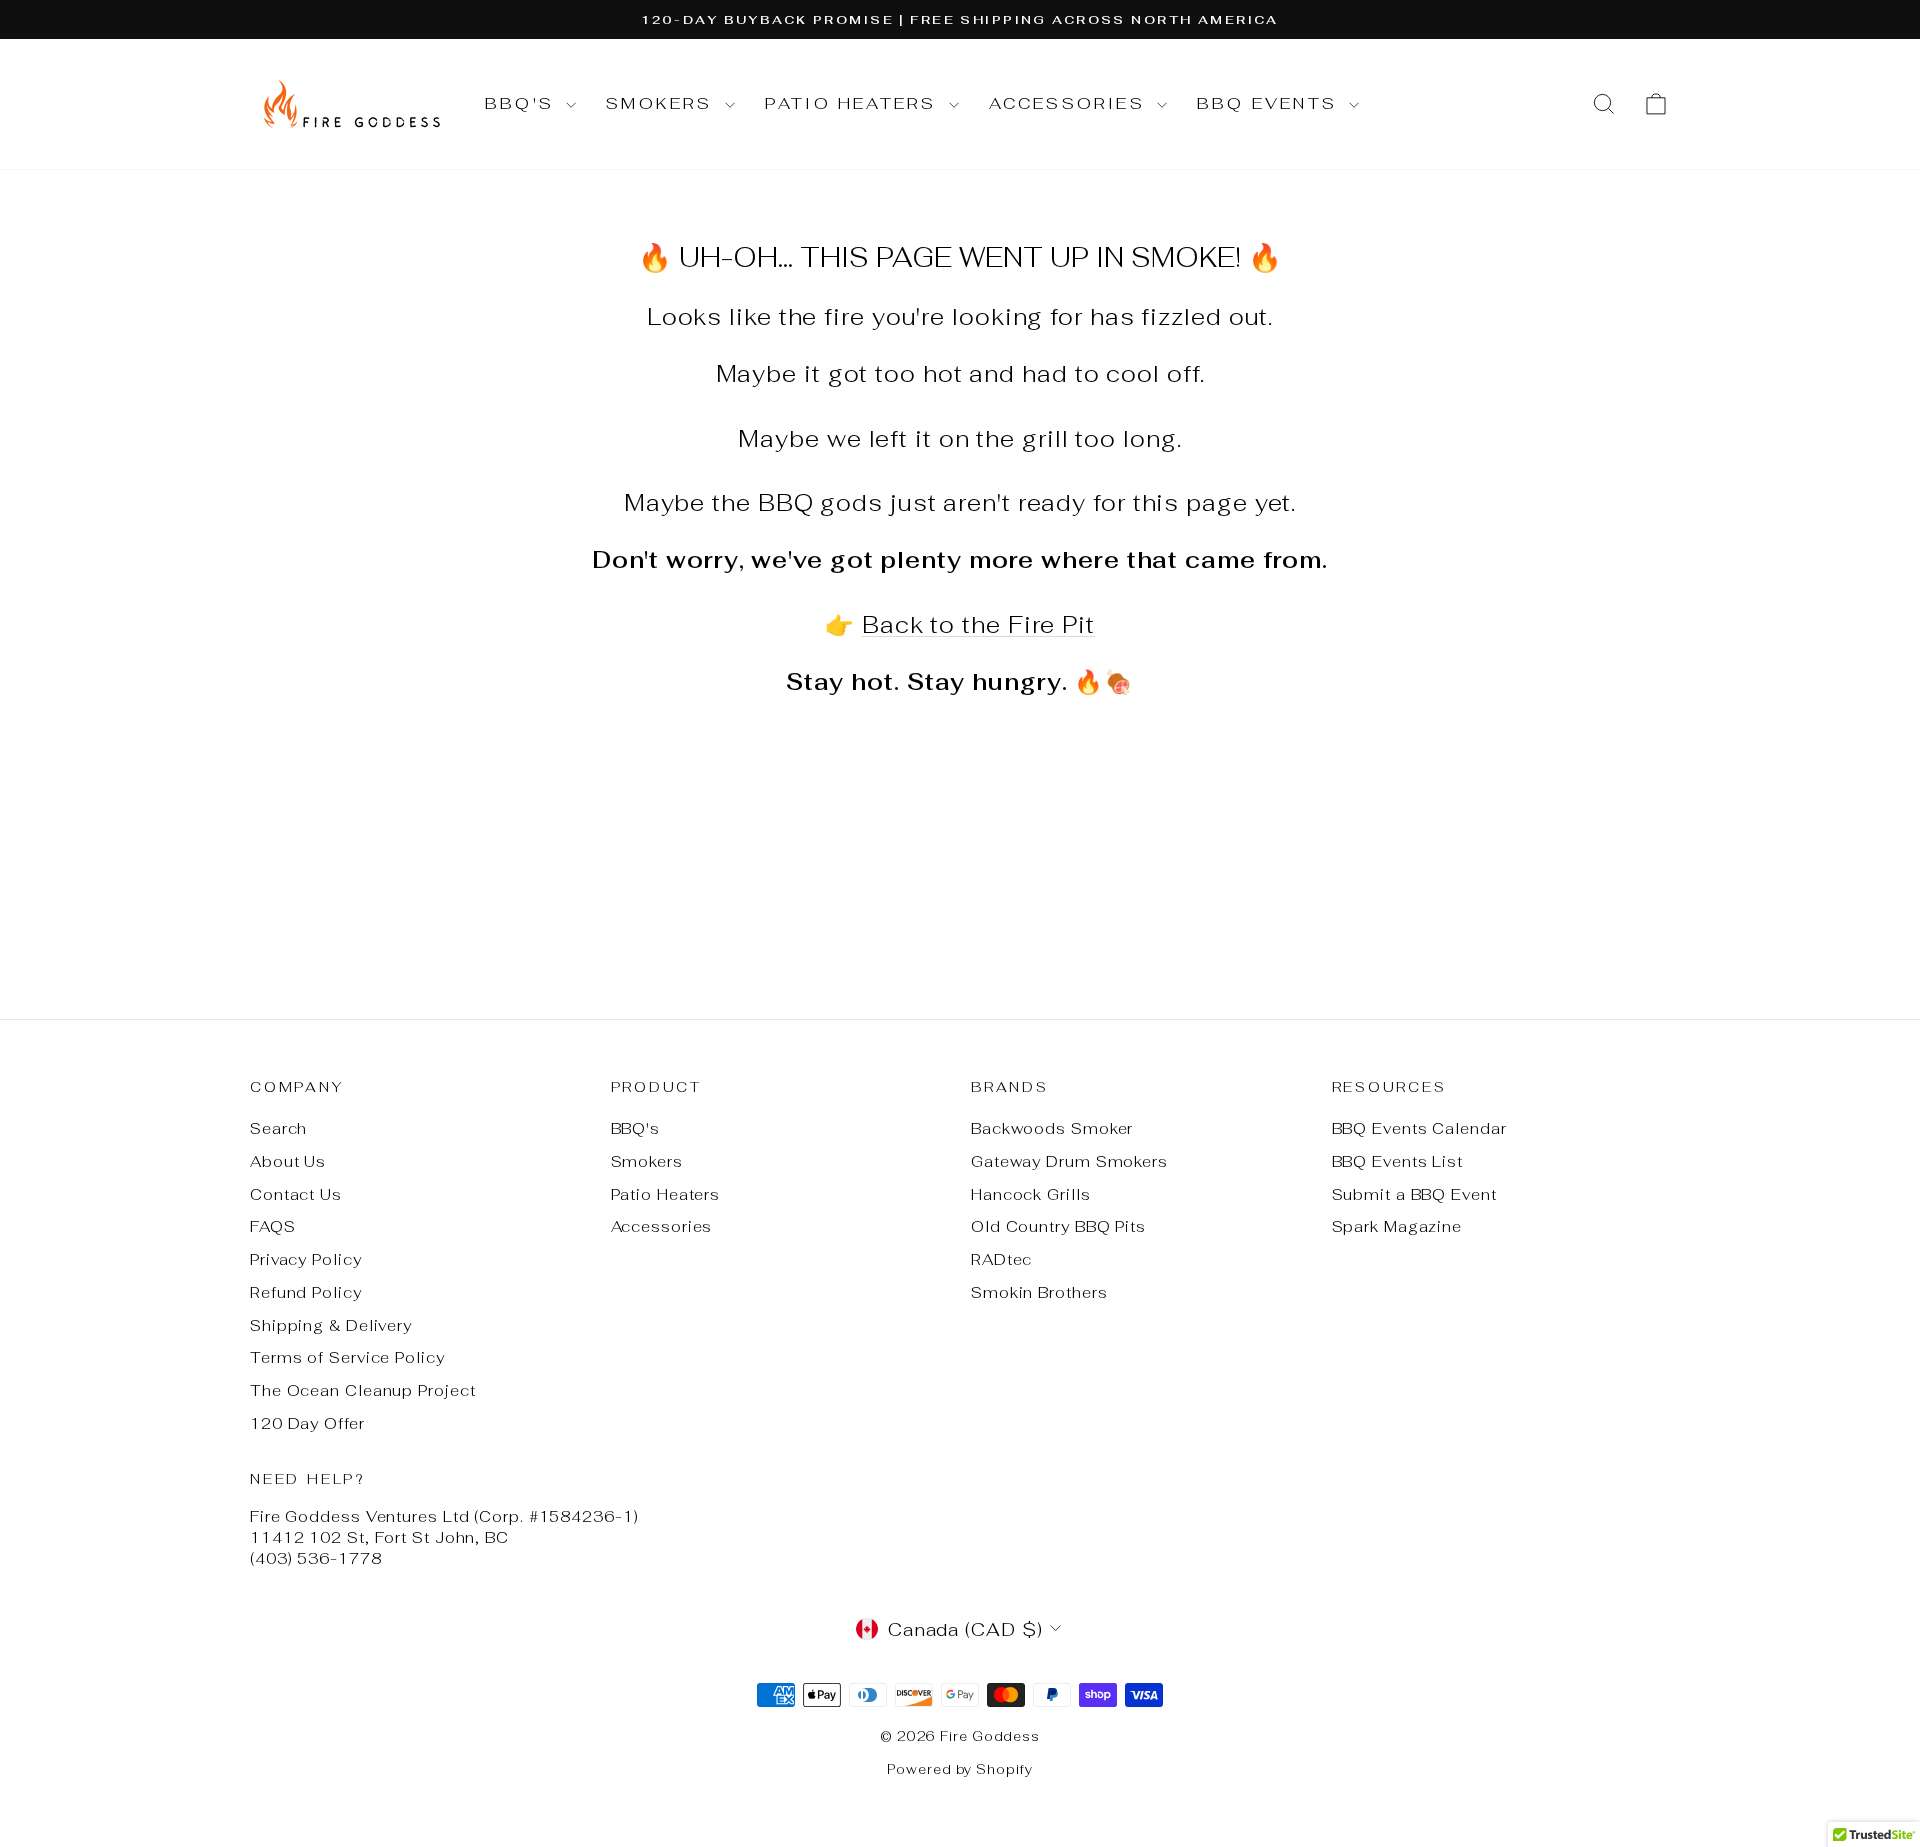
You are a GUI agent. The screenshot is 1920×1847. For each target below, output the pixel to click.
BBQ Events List (1398, 1161)
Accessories (1070, 103)
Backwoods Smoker (1052, 1128)
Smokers (663, 103)
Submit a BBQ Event (1414, 1194)
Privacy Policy (306, 1259)
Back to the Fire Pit (978, 625)
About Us (288, 1161)
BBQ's (523, 103)
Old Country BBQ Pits (1058, 1226)
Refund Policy (306, 1292)
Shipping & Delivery (331, 1325)
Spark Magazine (1397, 1226)
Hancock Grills (1031, 1194)
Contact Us (296, 1194)
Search (278, 1128)
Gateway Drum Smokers (1069, 1161)
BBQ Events (1270, 103)
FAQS (273, 1226)
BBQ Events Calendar (1419, 1128)
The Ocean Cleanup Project (363, 1390)
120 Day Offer (307, 1423)
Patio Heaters (854, 103)
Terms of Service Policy (347, 1357)
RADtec (1001, 1259)
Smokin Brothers (1039, 1292)
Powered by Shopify (959, 1769)
